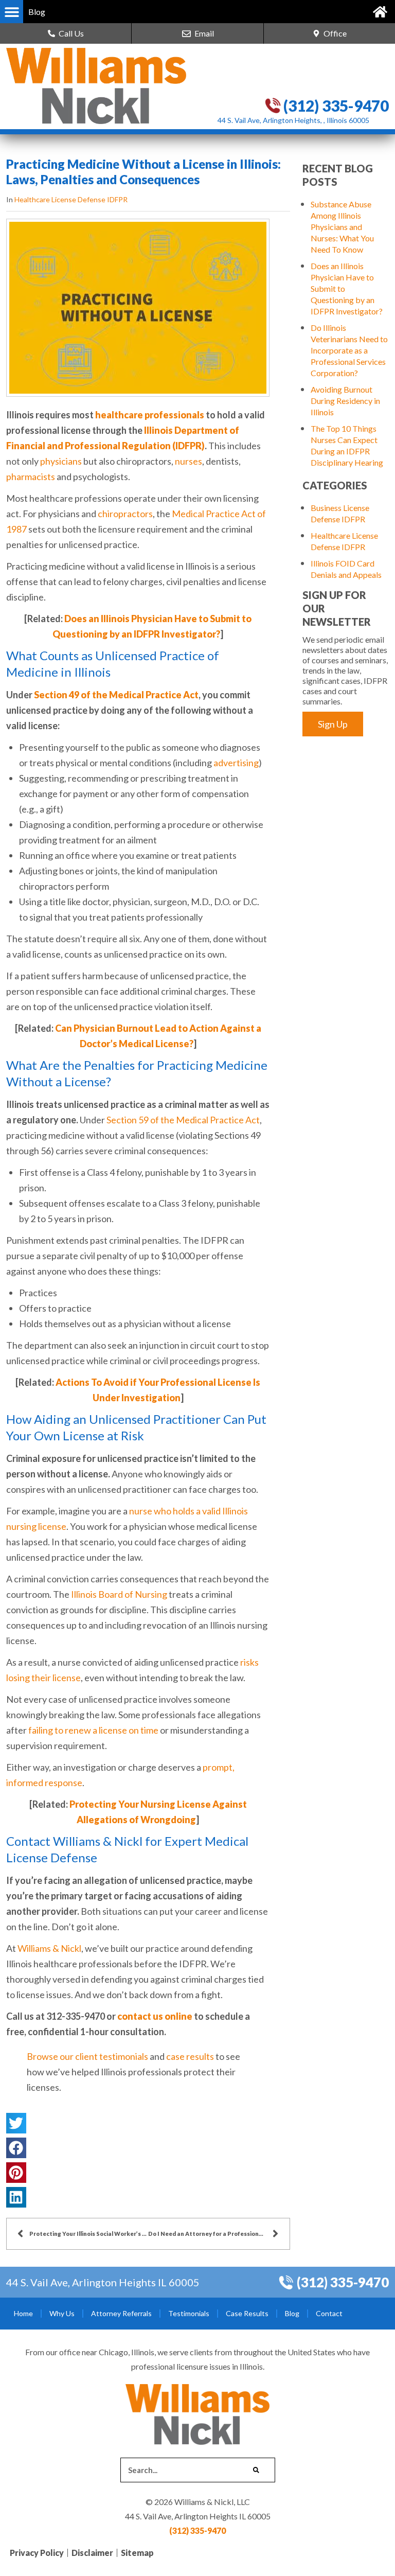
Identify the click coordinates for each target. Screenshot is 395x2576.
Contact (329, 2313)
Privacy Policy (37, 2553)
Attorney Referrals (121, 2313)
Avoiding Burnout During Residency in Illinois (345, 401)
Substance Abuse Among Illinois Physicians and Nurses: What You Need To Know (342, 227)
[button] (12, 12)
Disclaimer (92, 2553)
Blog (292, 2313)
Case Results (247, 2313)
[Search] (256, 2470)
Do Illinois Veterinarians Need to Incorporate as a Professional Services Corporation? (349, 350)
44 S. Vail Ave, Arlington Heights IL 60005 (103, 2282)
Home (23, 2313)
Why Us (62, 2313)
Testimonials (189, 2313)
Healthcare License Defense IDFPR (71, 199)
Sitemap (137, 2553)
